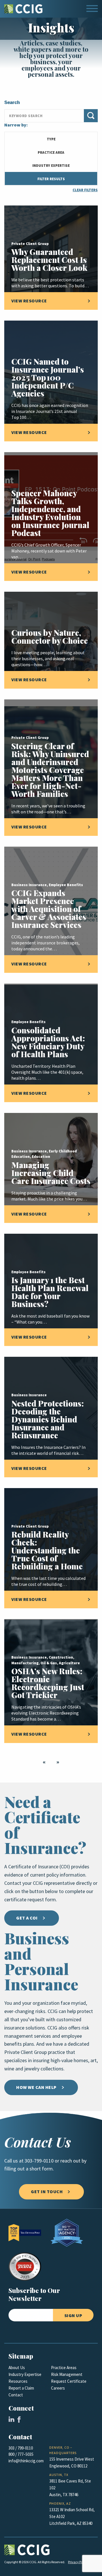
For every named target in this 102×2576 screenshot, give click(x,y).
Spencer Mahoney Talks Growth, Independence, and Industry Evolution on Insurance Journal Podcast (50, 513)
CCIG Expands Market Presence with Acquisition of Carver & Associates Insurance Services (49, 909)
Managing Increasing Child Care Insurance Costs (51, 1173)
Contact (16, 2395)
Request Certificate (69, 2381)
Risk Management (67, 2375)
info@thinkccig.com (26, 2461)
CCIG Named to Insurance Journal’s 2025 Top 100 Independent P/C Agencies (48, 377)
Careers (58, 2388)
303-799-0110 (39, 2161)
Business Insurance (29, 885)
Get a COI (27, 1918)
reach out (70, 2161)
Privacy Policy (78, 2562)
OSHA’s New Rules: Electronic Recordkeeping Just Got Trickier (48, 1683)
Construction (61, 1657)
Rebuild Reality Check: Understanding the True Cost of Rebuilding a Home (47, 1550)
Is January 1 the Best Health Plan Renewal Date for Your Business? (50, 1292)
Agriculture (69, 1663)
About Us (17, 2368)
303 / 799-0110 (21, 2448)
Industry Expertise (25, 2375)
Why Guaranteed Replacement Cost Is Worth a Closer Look (49, 260)
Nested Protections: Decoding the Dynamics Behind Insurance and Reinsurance (48, 1419)
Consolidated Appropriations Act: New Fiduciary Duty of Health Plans (48, 1042)
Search (12, 103)
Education (41, 1157)
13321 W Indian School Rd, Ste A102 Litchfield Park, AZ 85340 (72, 2517)
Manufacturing (25, 1663)
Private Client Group (30, 244)
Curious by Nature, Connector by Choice (50, 636)
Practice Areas (64, 2368)
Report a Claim (21, 2388)
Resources (18, 2381)
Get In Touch (47, 2192)
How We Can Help (36, 2087)
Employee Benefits (66, 885)
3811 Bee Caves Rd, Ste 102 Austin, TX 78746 (70, 2488)
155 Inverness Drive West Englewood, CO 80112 (72, 2463)
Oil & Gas (49, 1663)
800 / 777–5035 (21, 2454)
